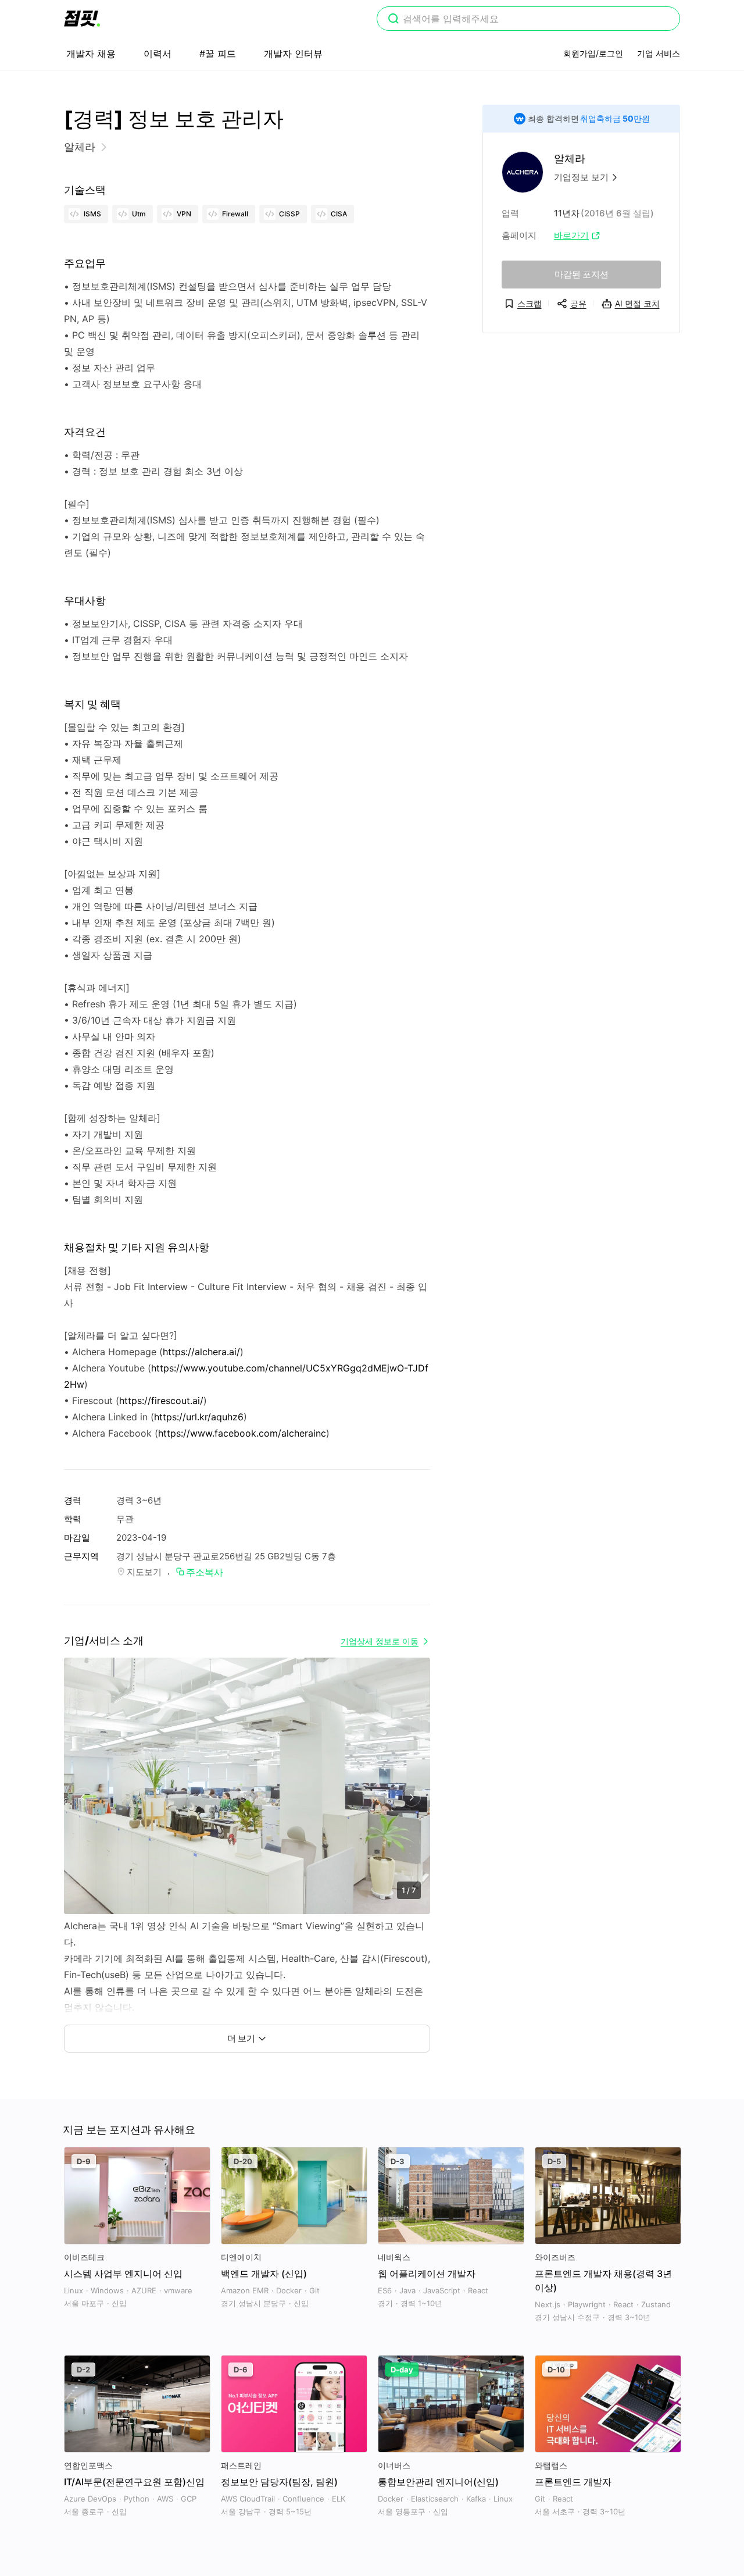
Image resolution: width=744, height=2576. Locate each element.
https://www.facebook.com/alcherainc (242, 1433)
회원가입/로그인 (593, 53)
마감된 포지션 (582, 274)
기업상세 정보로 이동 (380, 1641)
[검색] (394, 20)
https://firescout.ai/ (161, 1401)
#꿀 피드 (218, 54)
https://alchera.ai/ (201, 1352)
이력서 (158, 54)
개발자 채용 (91, 54)
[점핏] (82, 19)
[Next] (411, 1798)
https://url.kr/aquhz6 (199, 1417)
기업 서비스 (659, 53)
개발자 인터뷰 (293, 54)
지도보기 (144, 1572)
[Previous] (83, 1798)
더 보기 (241, 2038)
